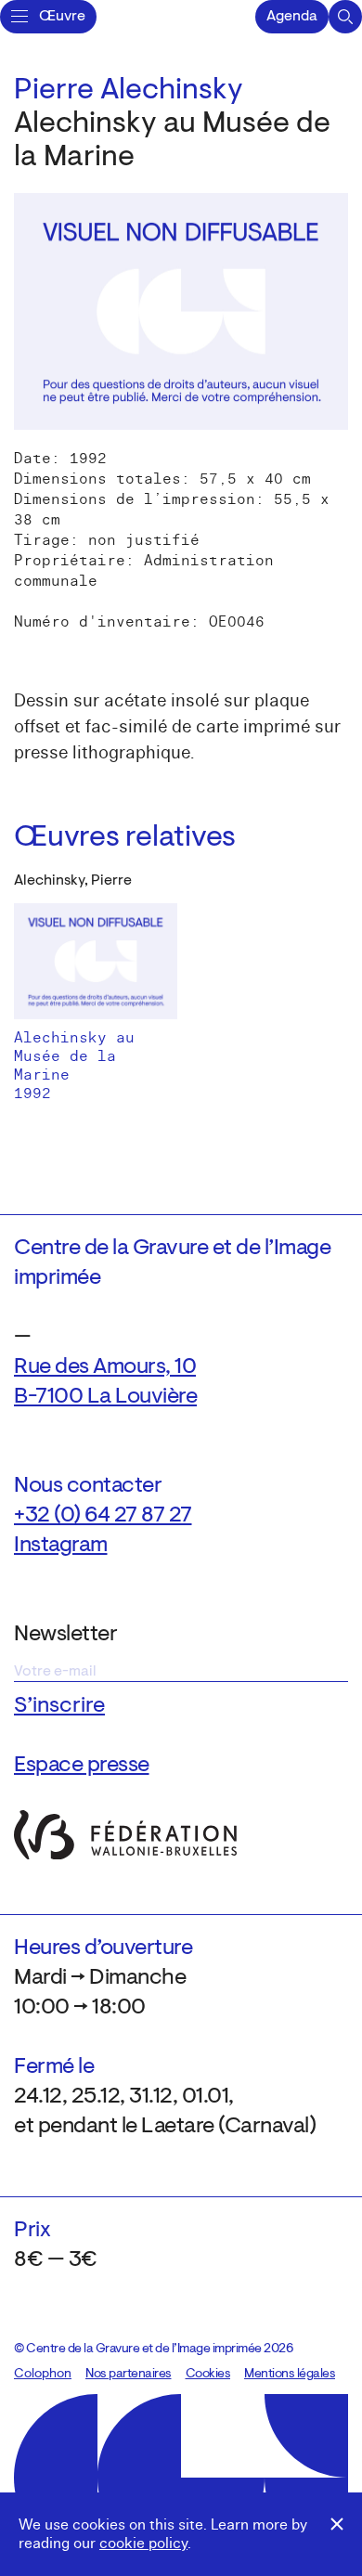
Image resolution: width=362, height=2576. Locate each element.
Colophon (43, 2375)
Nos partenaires (129, 2375)
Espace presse (82, 1766)
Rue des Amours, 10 (105, 1367)
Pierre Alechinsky (129, 91)
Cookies (208, 2375)
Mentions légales (290, 2375)
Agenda (292, 17)
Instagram (61, 1546)
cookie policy (143, 2544)
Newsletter (65, 1635)
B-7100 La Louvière (105, 1397)
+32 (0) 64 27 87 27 (103, 1516)
